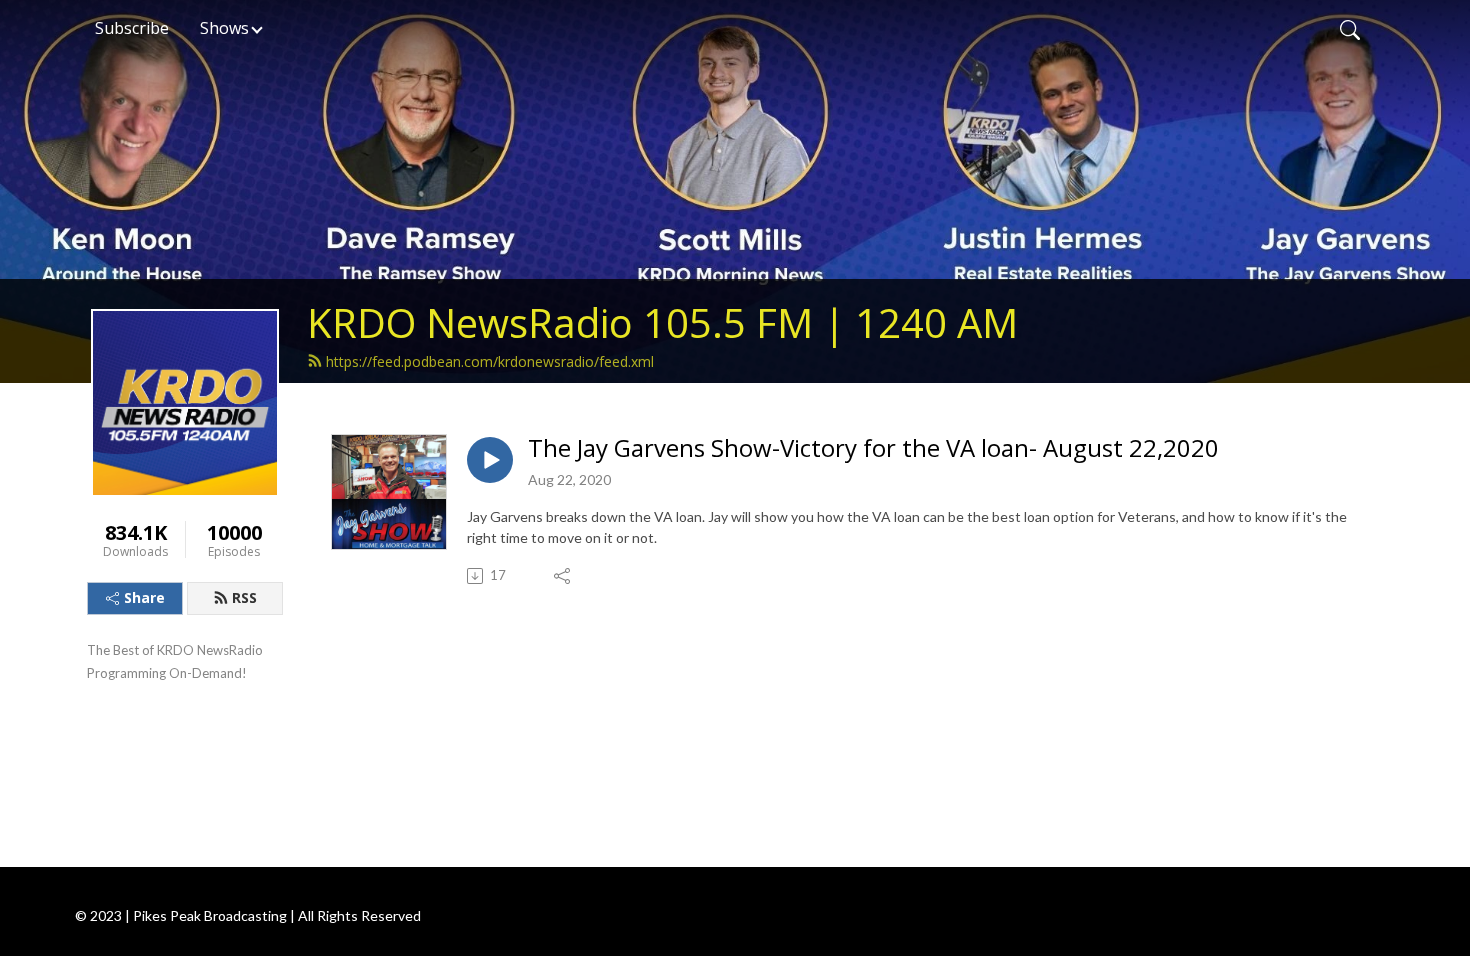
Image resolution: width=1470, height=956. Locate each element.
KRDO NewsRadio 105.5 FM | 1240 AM (662, 322)
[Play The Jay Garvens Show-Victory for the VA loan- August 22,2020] (490, 460)
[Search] (1350, 28)
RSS (244, 597)
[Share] (563, 576)
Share (144, 597)
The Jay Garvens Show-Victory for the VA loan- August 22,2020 (873, 448)
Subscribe (132, 28)
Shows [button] (224, 28)
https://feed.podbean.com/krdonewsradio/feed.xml (490, 361)
